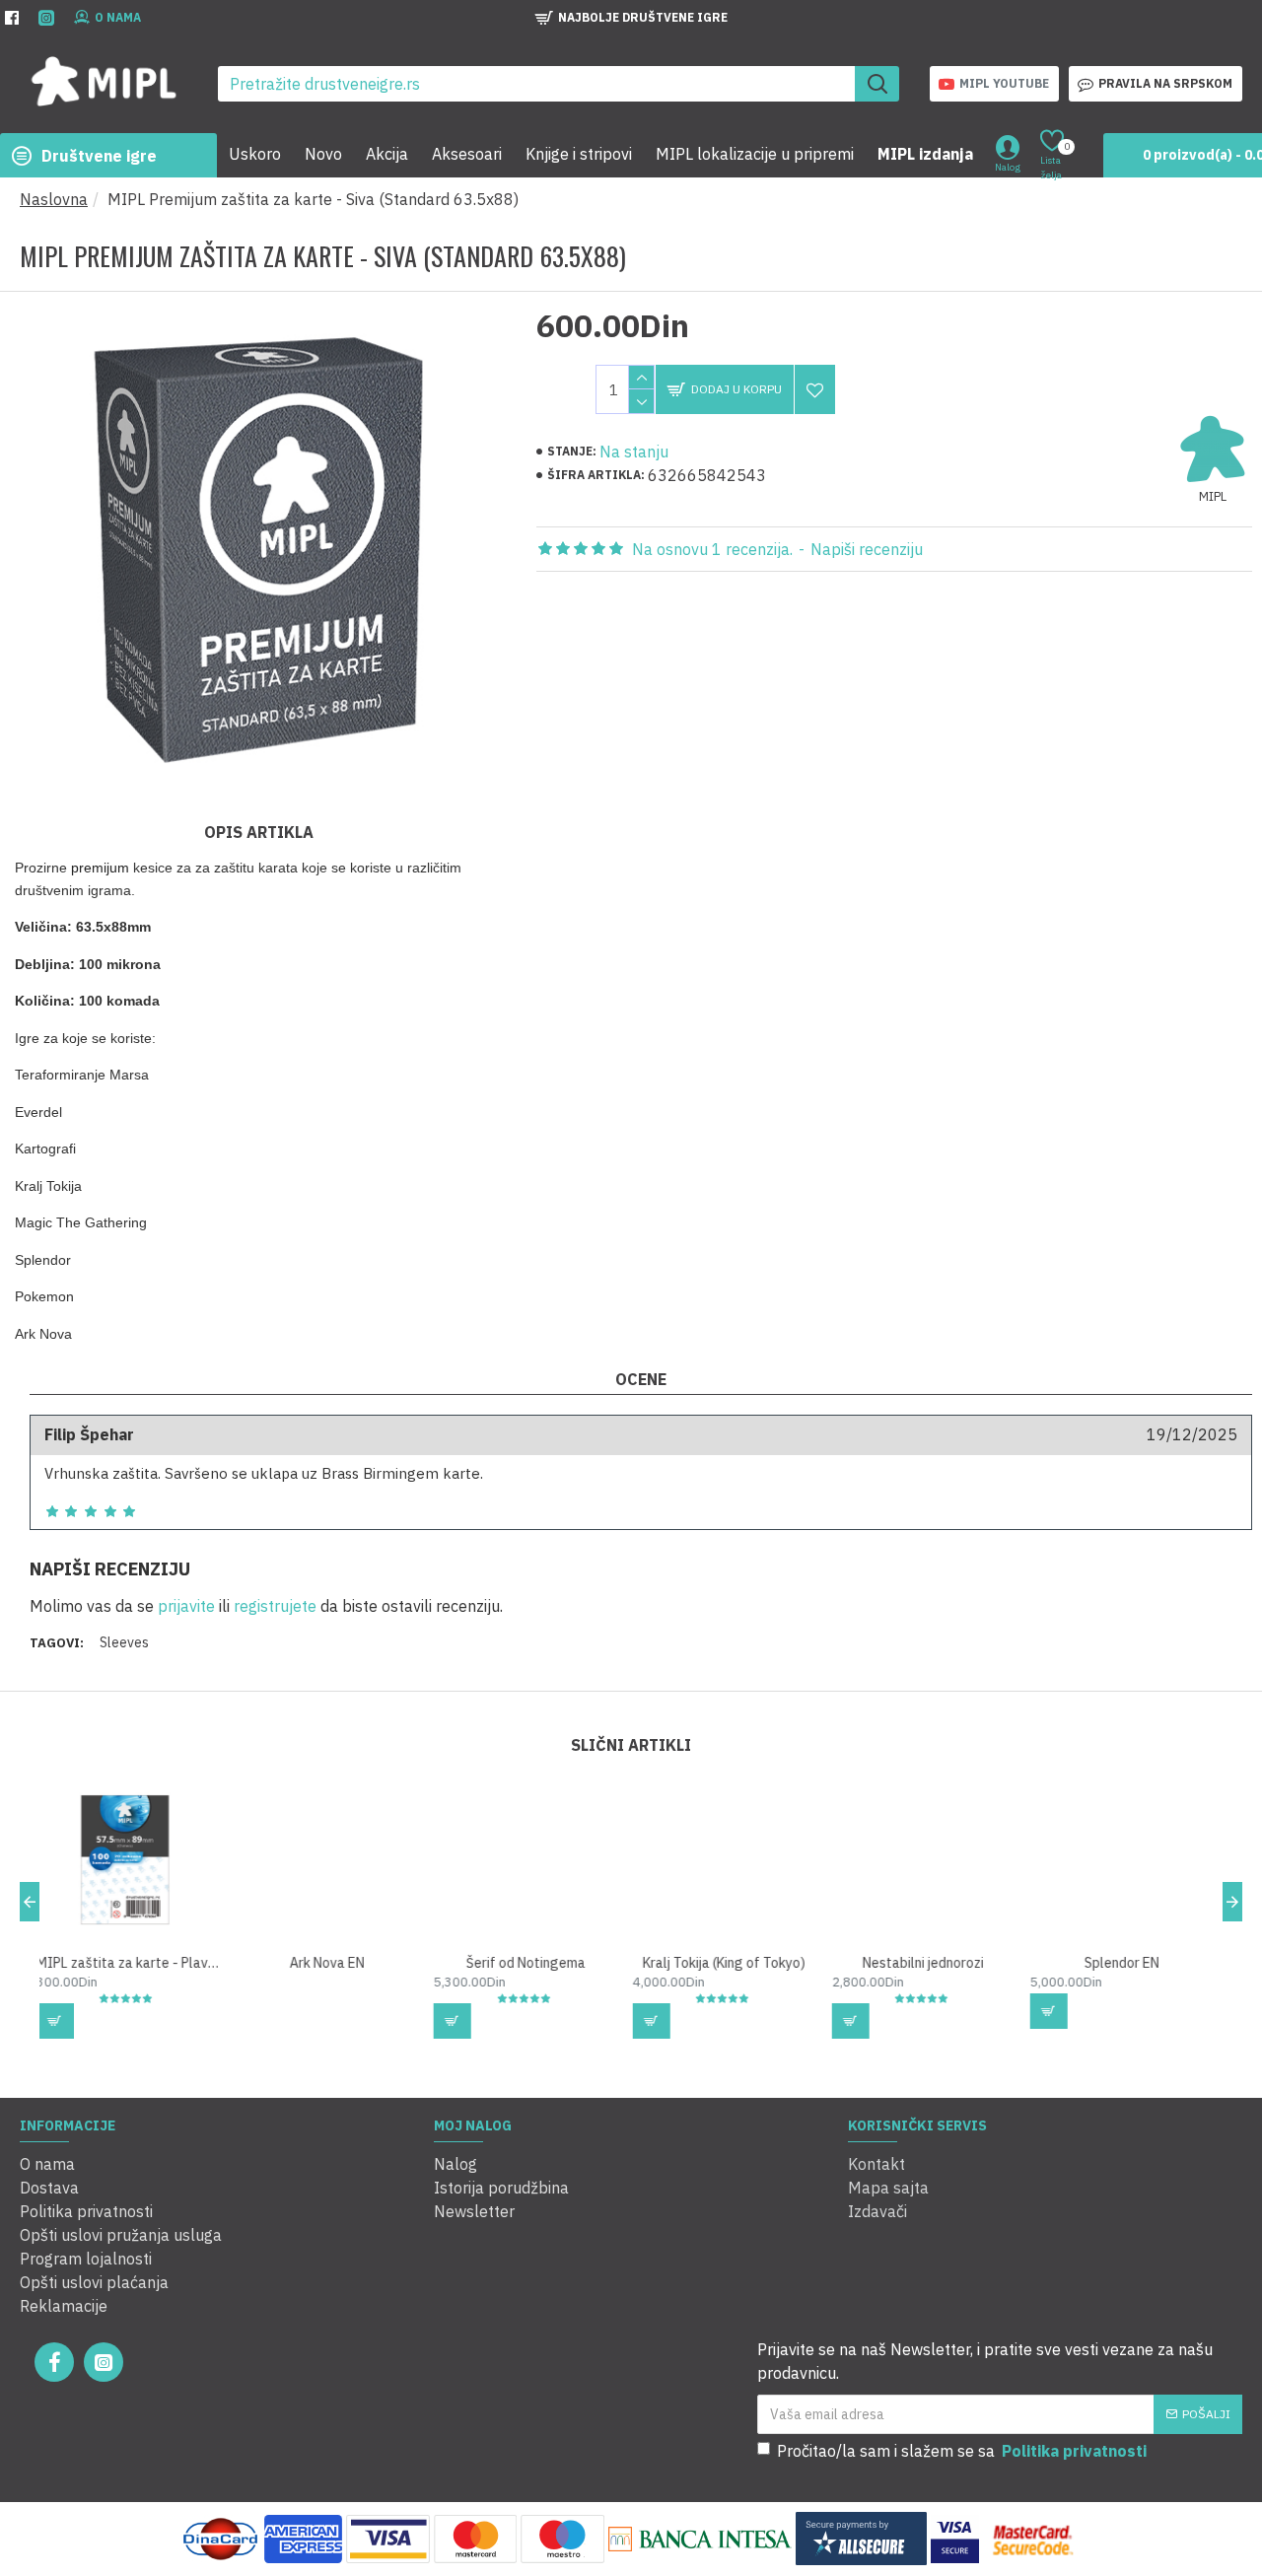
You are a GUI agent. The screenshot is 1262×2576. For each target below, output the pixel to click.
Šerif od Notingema (336, 1963)
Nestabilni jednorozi (733, 1963)
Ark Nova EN (137, 1963)
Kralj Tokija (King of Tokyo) (534, 1963)
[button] (30, 1902)
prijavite (186, 1606)
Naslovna (54, 199)
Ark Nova (1131, 1963)
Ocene (641, 1379)
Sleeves (124, 1642)
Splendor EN (932, 1963)
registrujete (275, 1606)
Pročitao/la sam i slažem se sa (962, 2451)
